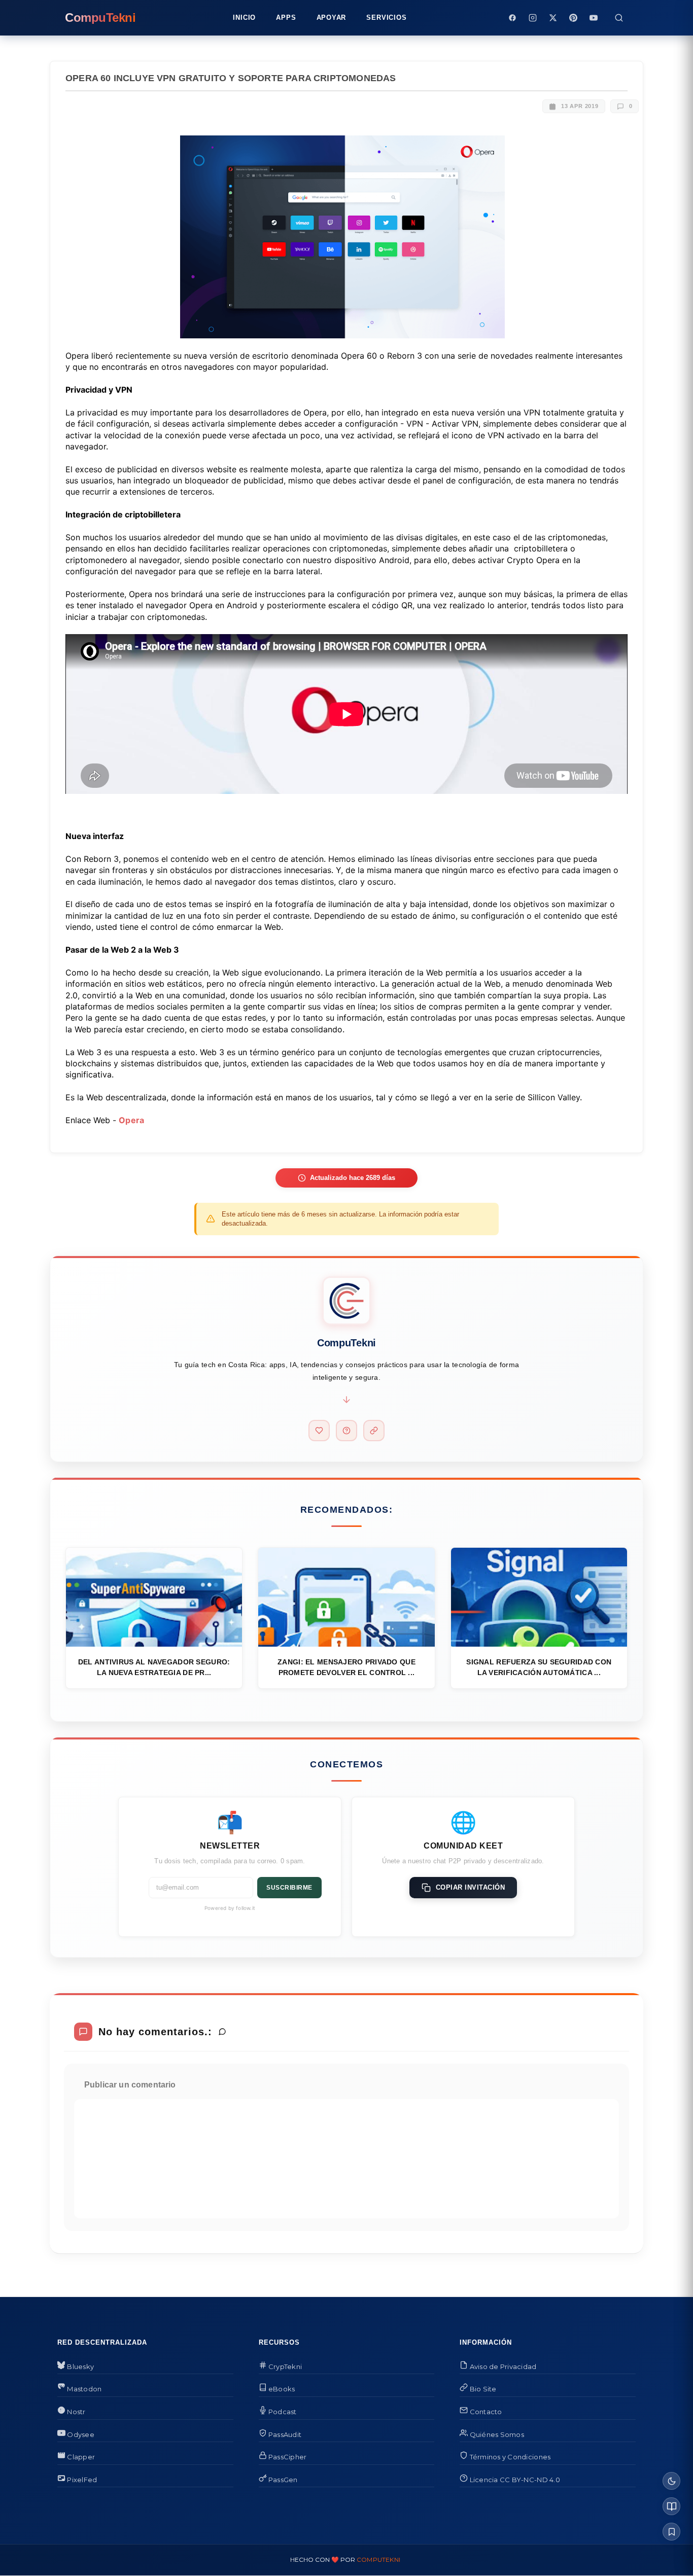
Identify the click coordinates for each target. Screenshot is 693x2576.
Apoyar (332, 18)
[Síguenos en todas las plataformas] (374, 1431)
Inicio (244, 18)
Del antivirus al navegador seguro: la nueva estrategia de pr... (154, 1667)
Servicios (386, 18)
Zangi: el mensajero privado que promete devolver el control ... (346, 1667)
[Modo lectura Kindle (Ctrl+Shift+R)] (671, 2506)
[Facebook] (512, 18)
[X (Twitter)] (553, 18)
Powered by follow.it (230, 1908)
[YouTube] (594, 18)
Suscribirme (289, 1888)
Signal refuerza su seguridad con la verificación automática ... (539, 1667)
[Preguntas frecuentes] (346, 1431)
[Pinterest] (573, 18)
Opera (132, 1120)
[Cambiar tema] (671, 2481)
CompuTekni (378, 2560)
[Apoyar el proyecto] (319, 1431)
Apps (286, 18)
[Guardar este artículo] (671, 2532)
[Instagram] (533, 18)
